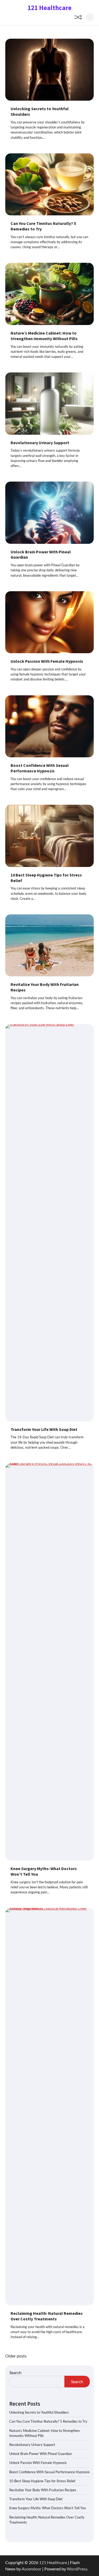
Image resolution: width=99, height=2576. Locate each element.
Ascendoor (32, 2569)
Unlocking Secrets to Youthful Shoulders (39, 2412)
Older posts (16, 2356)
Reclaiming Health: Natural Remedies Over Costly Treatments (47, 2316)
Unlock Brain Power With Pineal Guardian (41, 2454)
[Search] (90, 17)
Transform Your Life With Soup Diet (44, 1429)
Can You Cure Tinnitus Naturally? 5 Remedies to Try (48, 2421)
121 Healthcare (49, 8)
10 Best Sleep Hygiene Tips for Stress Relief (42, 2481)
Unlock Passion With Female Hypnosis (47, 661)
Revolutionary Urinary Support (40, 443)
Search (15, 2372)
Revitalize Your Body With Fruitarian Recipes (43, 2490)
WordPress (77, 2569)
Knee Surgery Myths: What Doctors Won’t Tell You (48, 2508)
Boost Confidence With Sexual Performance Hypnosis (40, 768)
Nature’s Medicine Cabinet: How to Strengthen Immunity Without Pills (44, 336)
